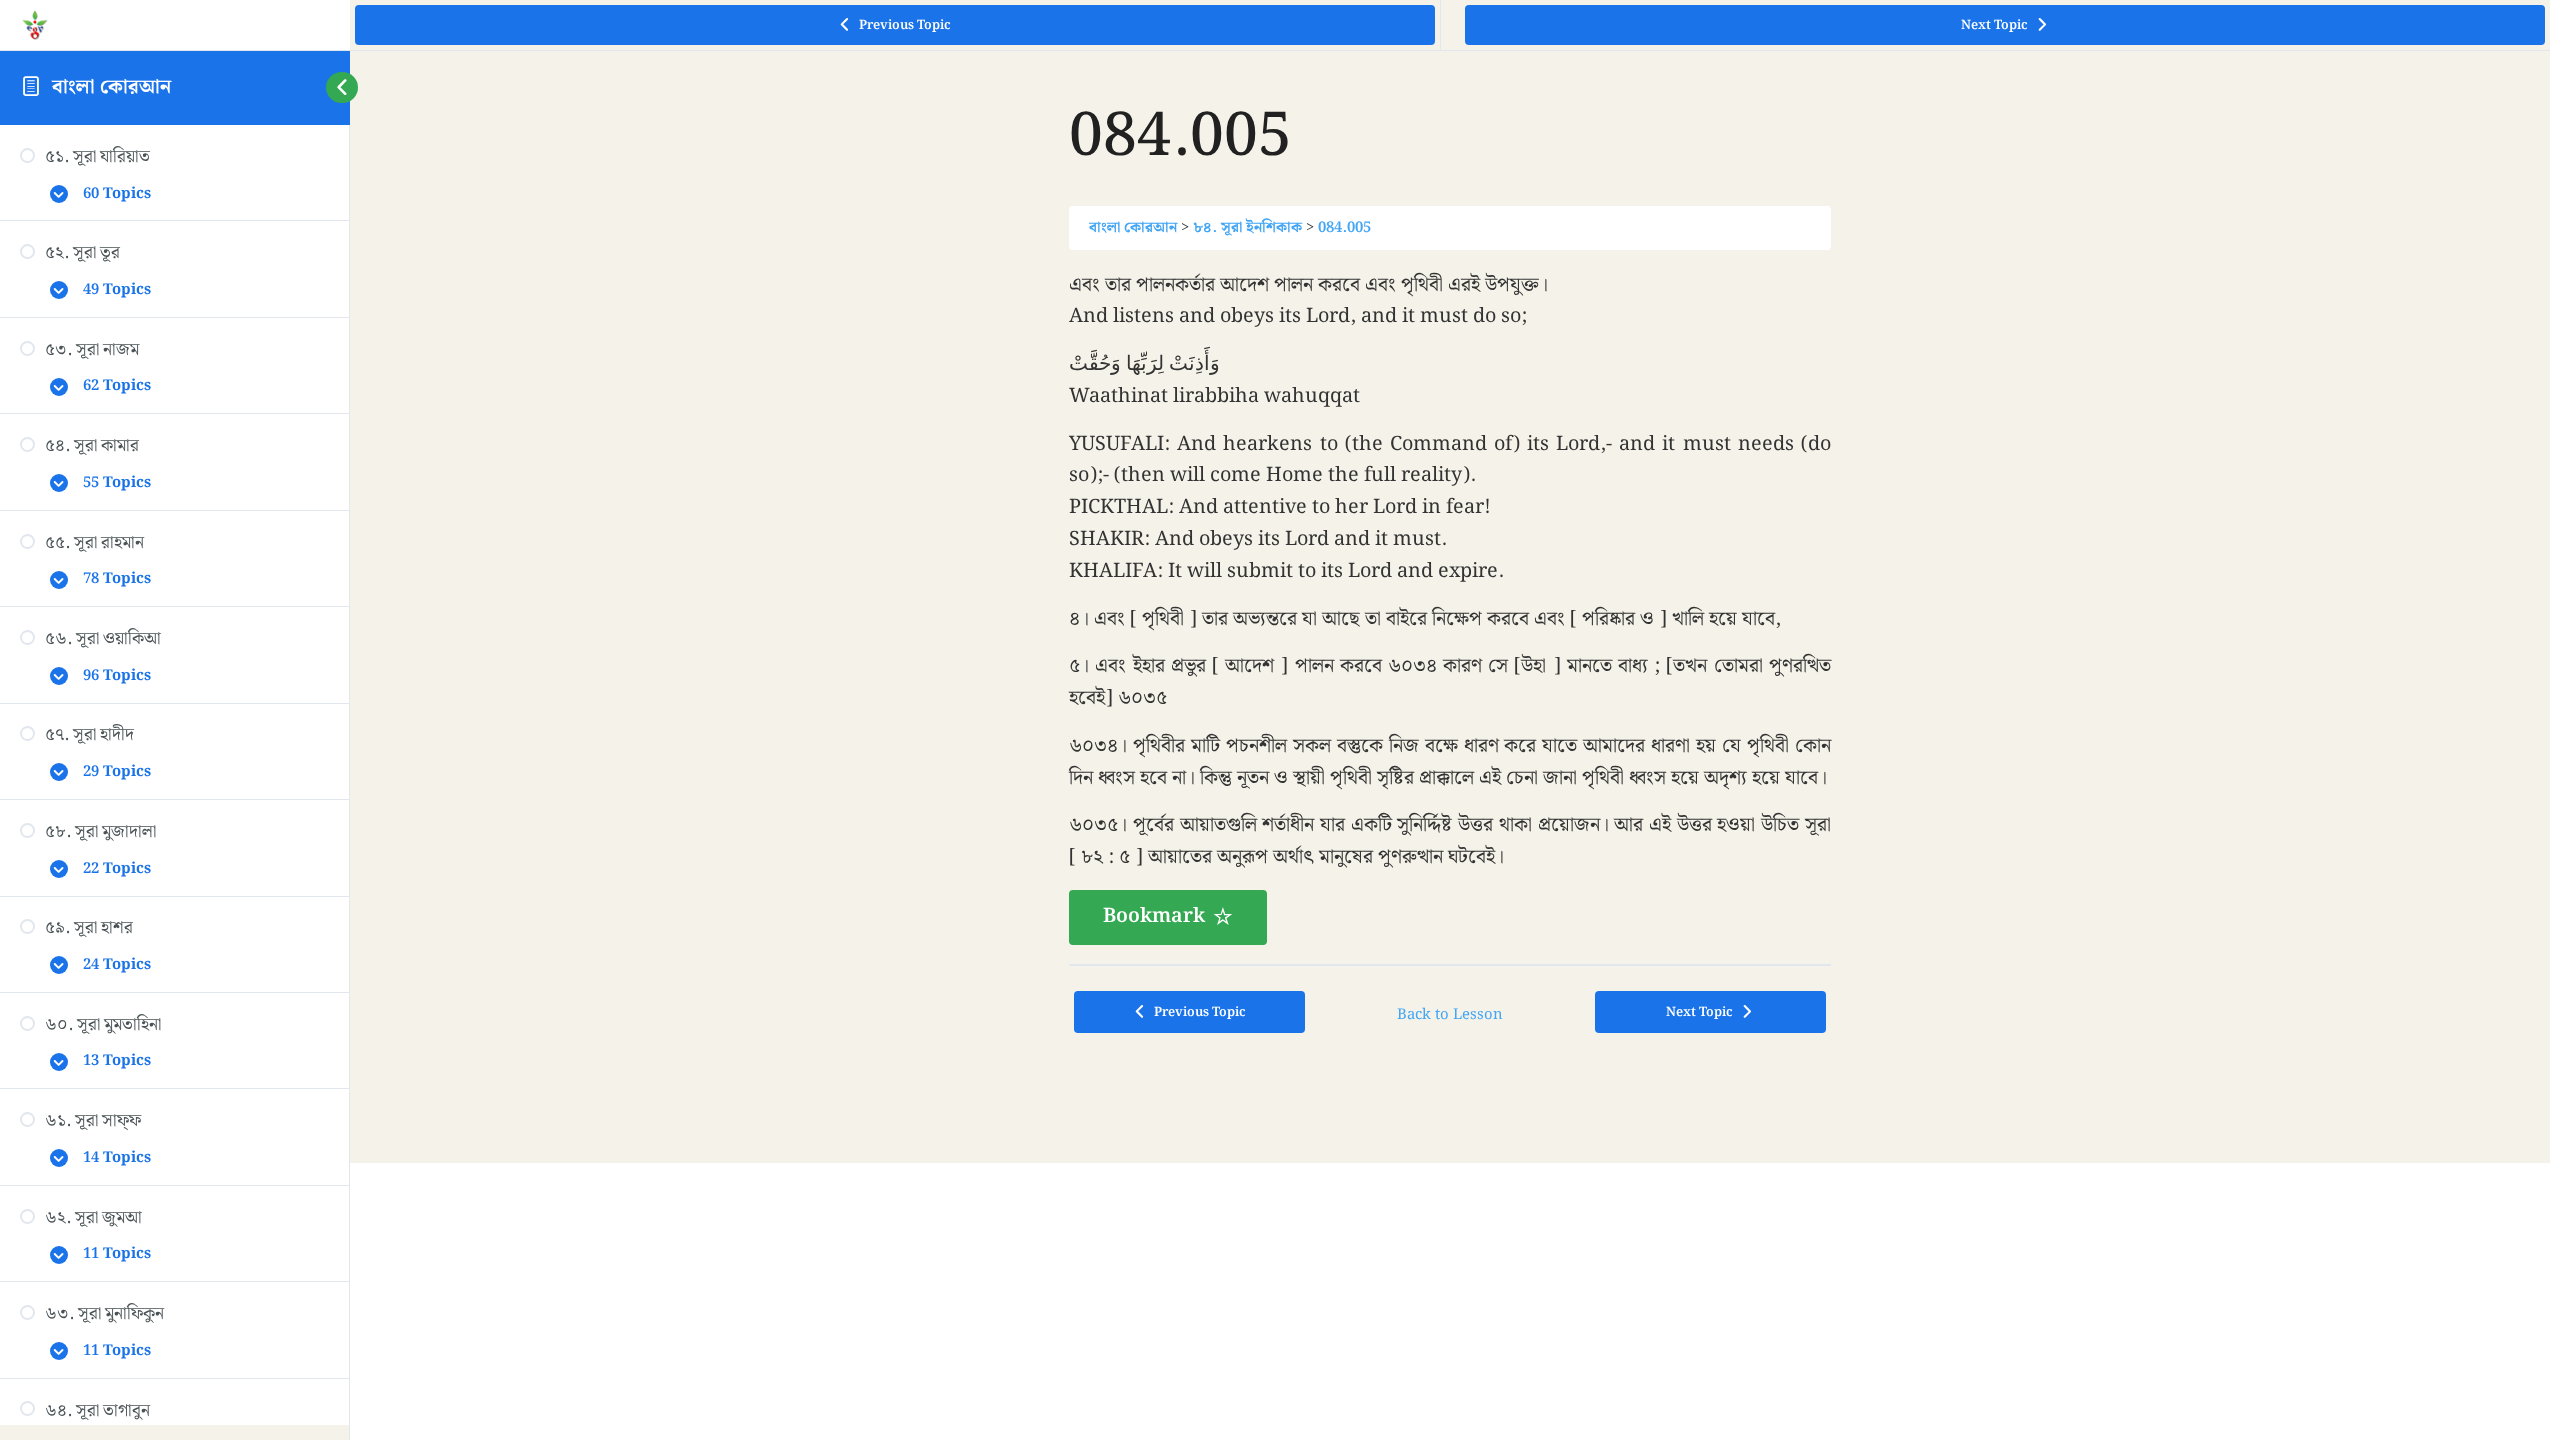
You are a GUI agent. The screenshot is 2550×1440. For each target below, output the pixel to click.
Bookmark (1154, 916)
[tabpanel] (1450, 607)
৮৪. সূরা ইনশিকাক (1247, 227)
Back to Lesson (1450, 1014)
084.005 (1344, 227)
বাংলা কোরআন (111, 87)
